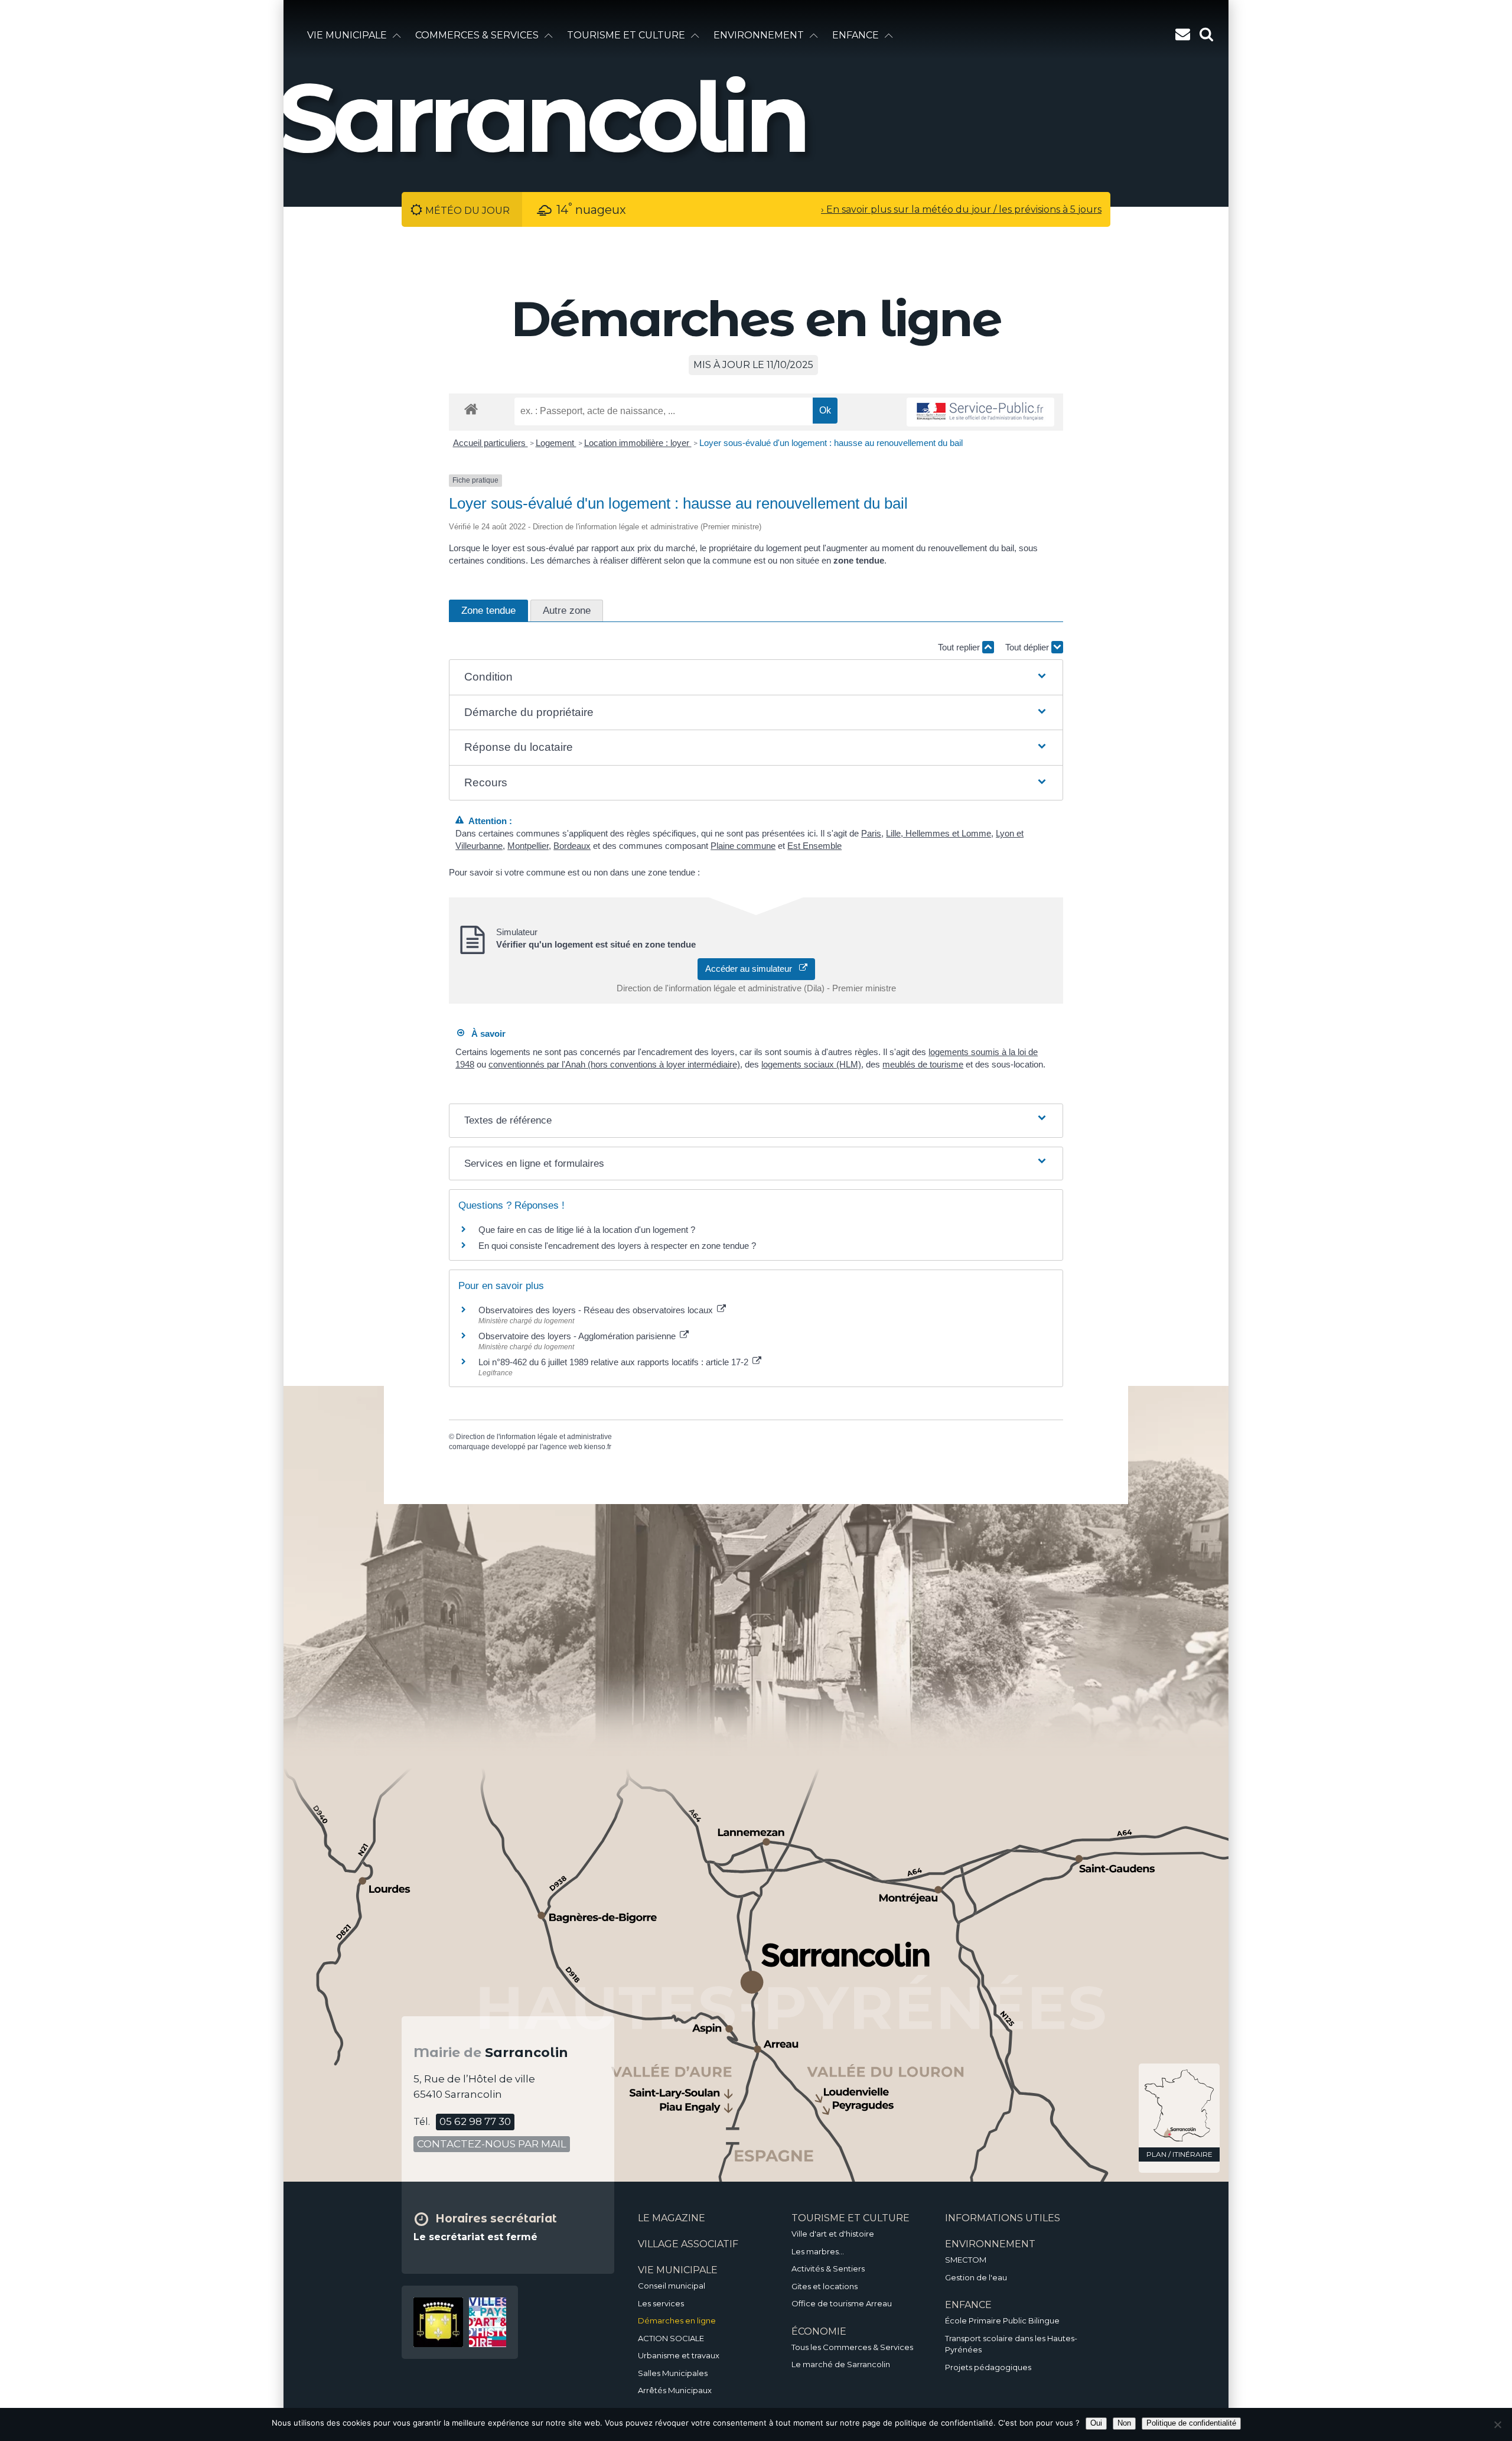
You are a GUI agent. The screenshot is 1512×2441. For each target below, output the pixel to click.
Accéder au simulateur (752, 969)
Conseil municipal (672, 2286)
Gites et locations (825, 2286)
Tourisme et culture (626, 35)
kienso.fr (598, 1447)
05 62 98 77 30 (475, 2121)
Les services (661, 2303)
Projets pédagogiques (988, 2367)
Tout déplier (1028, 647)
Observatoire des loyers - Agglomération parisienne (578, 1336)
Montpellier (528, 846)
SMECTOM (966, 2260)
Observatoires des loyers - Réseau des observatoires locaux (597, 1310)
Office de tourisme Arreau (842, 2303)
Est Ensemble (814, 846)
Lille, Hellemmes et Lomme (939, 833)
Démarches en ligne (677, 2320)
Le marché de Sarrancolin (841, 2364)
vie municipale (347, 35)
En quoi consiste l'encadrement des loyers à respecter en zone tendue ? (617, 1246)
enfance (856, 35)
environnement (759, 35)
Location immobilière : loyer (638, 443)
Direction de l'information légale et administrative (534, 1437)
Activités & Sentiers (828, 2268)
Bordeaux (572, 846)
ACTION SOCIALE (671, 2338)
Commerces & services (477, 35)
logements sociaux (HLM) (811, 1064)
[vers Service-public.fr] (980, 412)
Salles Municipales (673, 2373)
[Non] (1497, 2424)
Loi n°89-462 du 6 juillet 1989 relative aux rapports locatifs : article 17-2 (615, 1362)
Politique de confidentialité (1191, 2423)
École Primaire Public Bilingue (1002, 2320)
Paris (871, 833)
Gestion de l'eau (976, 2277)
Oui (1096, 2423)
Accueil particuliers (491, 443)
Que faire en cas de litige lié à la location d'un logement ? (587, 1230)
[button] (756, 677)
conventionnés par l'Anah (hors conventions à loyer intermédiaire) (614, 1064)
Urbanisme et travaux (679, 2355)
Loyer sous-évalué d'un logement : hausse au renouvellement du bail (831, 443)
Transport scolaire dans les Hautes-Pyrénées (1011, 2344)
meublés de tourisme (923, 1064)
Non (1124, 2423)
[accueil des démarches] (471, 409)
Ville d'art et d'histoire (833, 2234)
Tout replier (960, 647)
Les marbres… (818, 2251)
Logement (556, 443)
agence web (563, 1447)
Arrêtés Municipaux (675, 2390)
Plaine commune (743, 846)
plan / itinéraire (1179, 2154)
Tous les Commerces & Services (852, 2347)
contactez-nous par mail (492, 2144)
